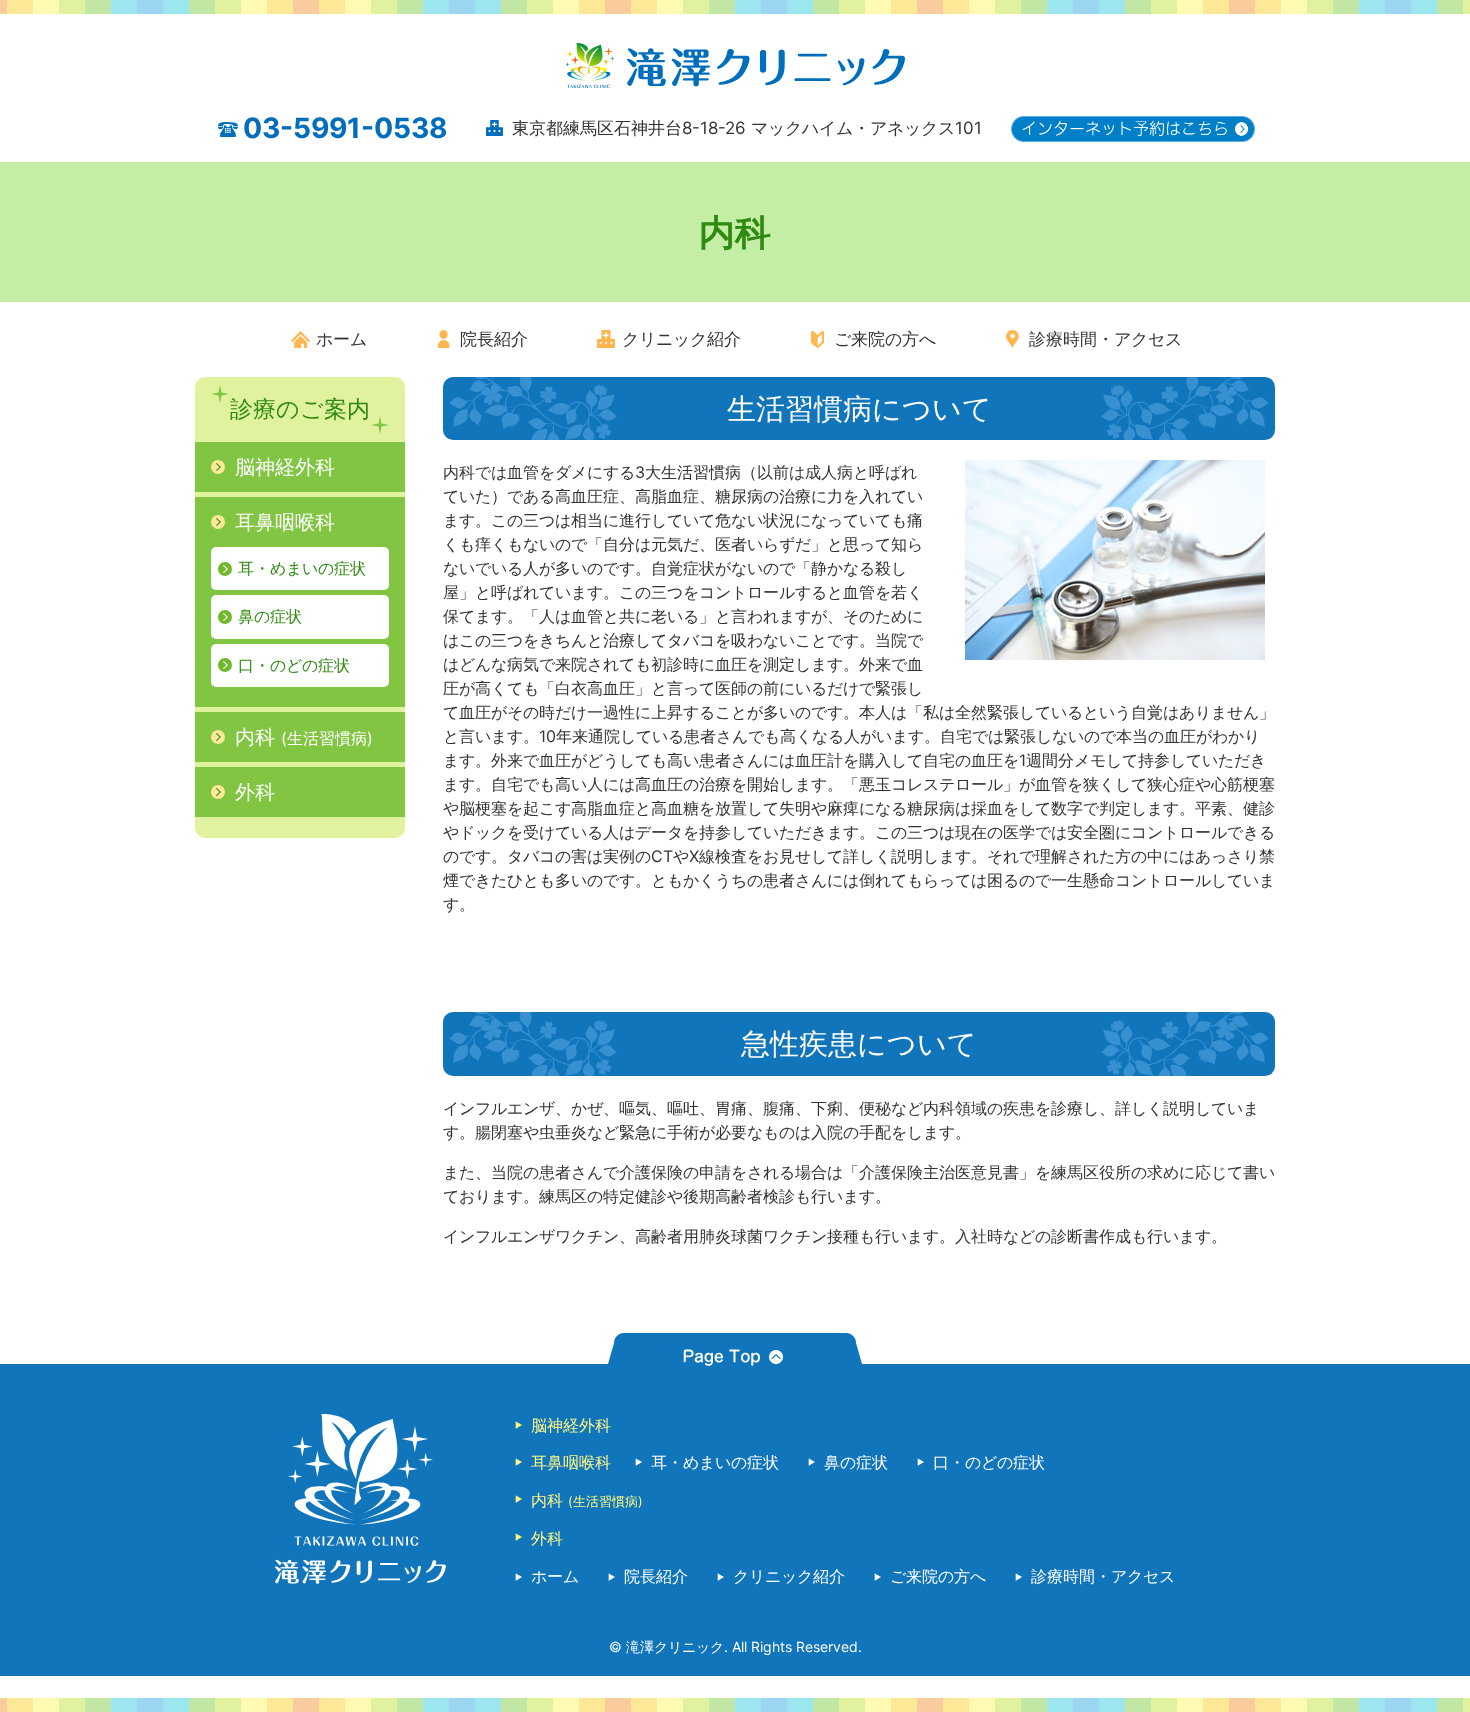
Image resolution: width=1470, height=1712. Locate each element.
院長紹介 (494, 339)
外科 (255, 792)
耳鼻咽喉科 (285, 522)
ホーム (341, 339)
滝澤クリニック (675, 1646)
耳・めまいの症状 (302, 568)
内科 (304, 737)
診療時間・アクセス (1105, 339)
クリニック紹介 (681, 339)
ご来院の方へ (885, 339)
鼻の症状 (270, 616)
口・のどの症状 (294, 665)
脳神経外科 (285, 467)
